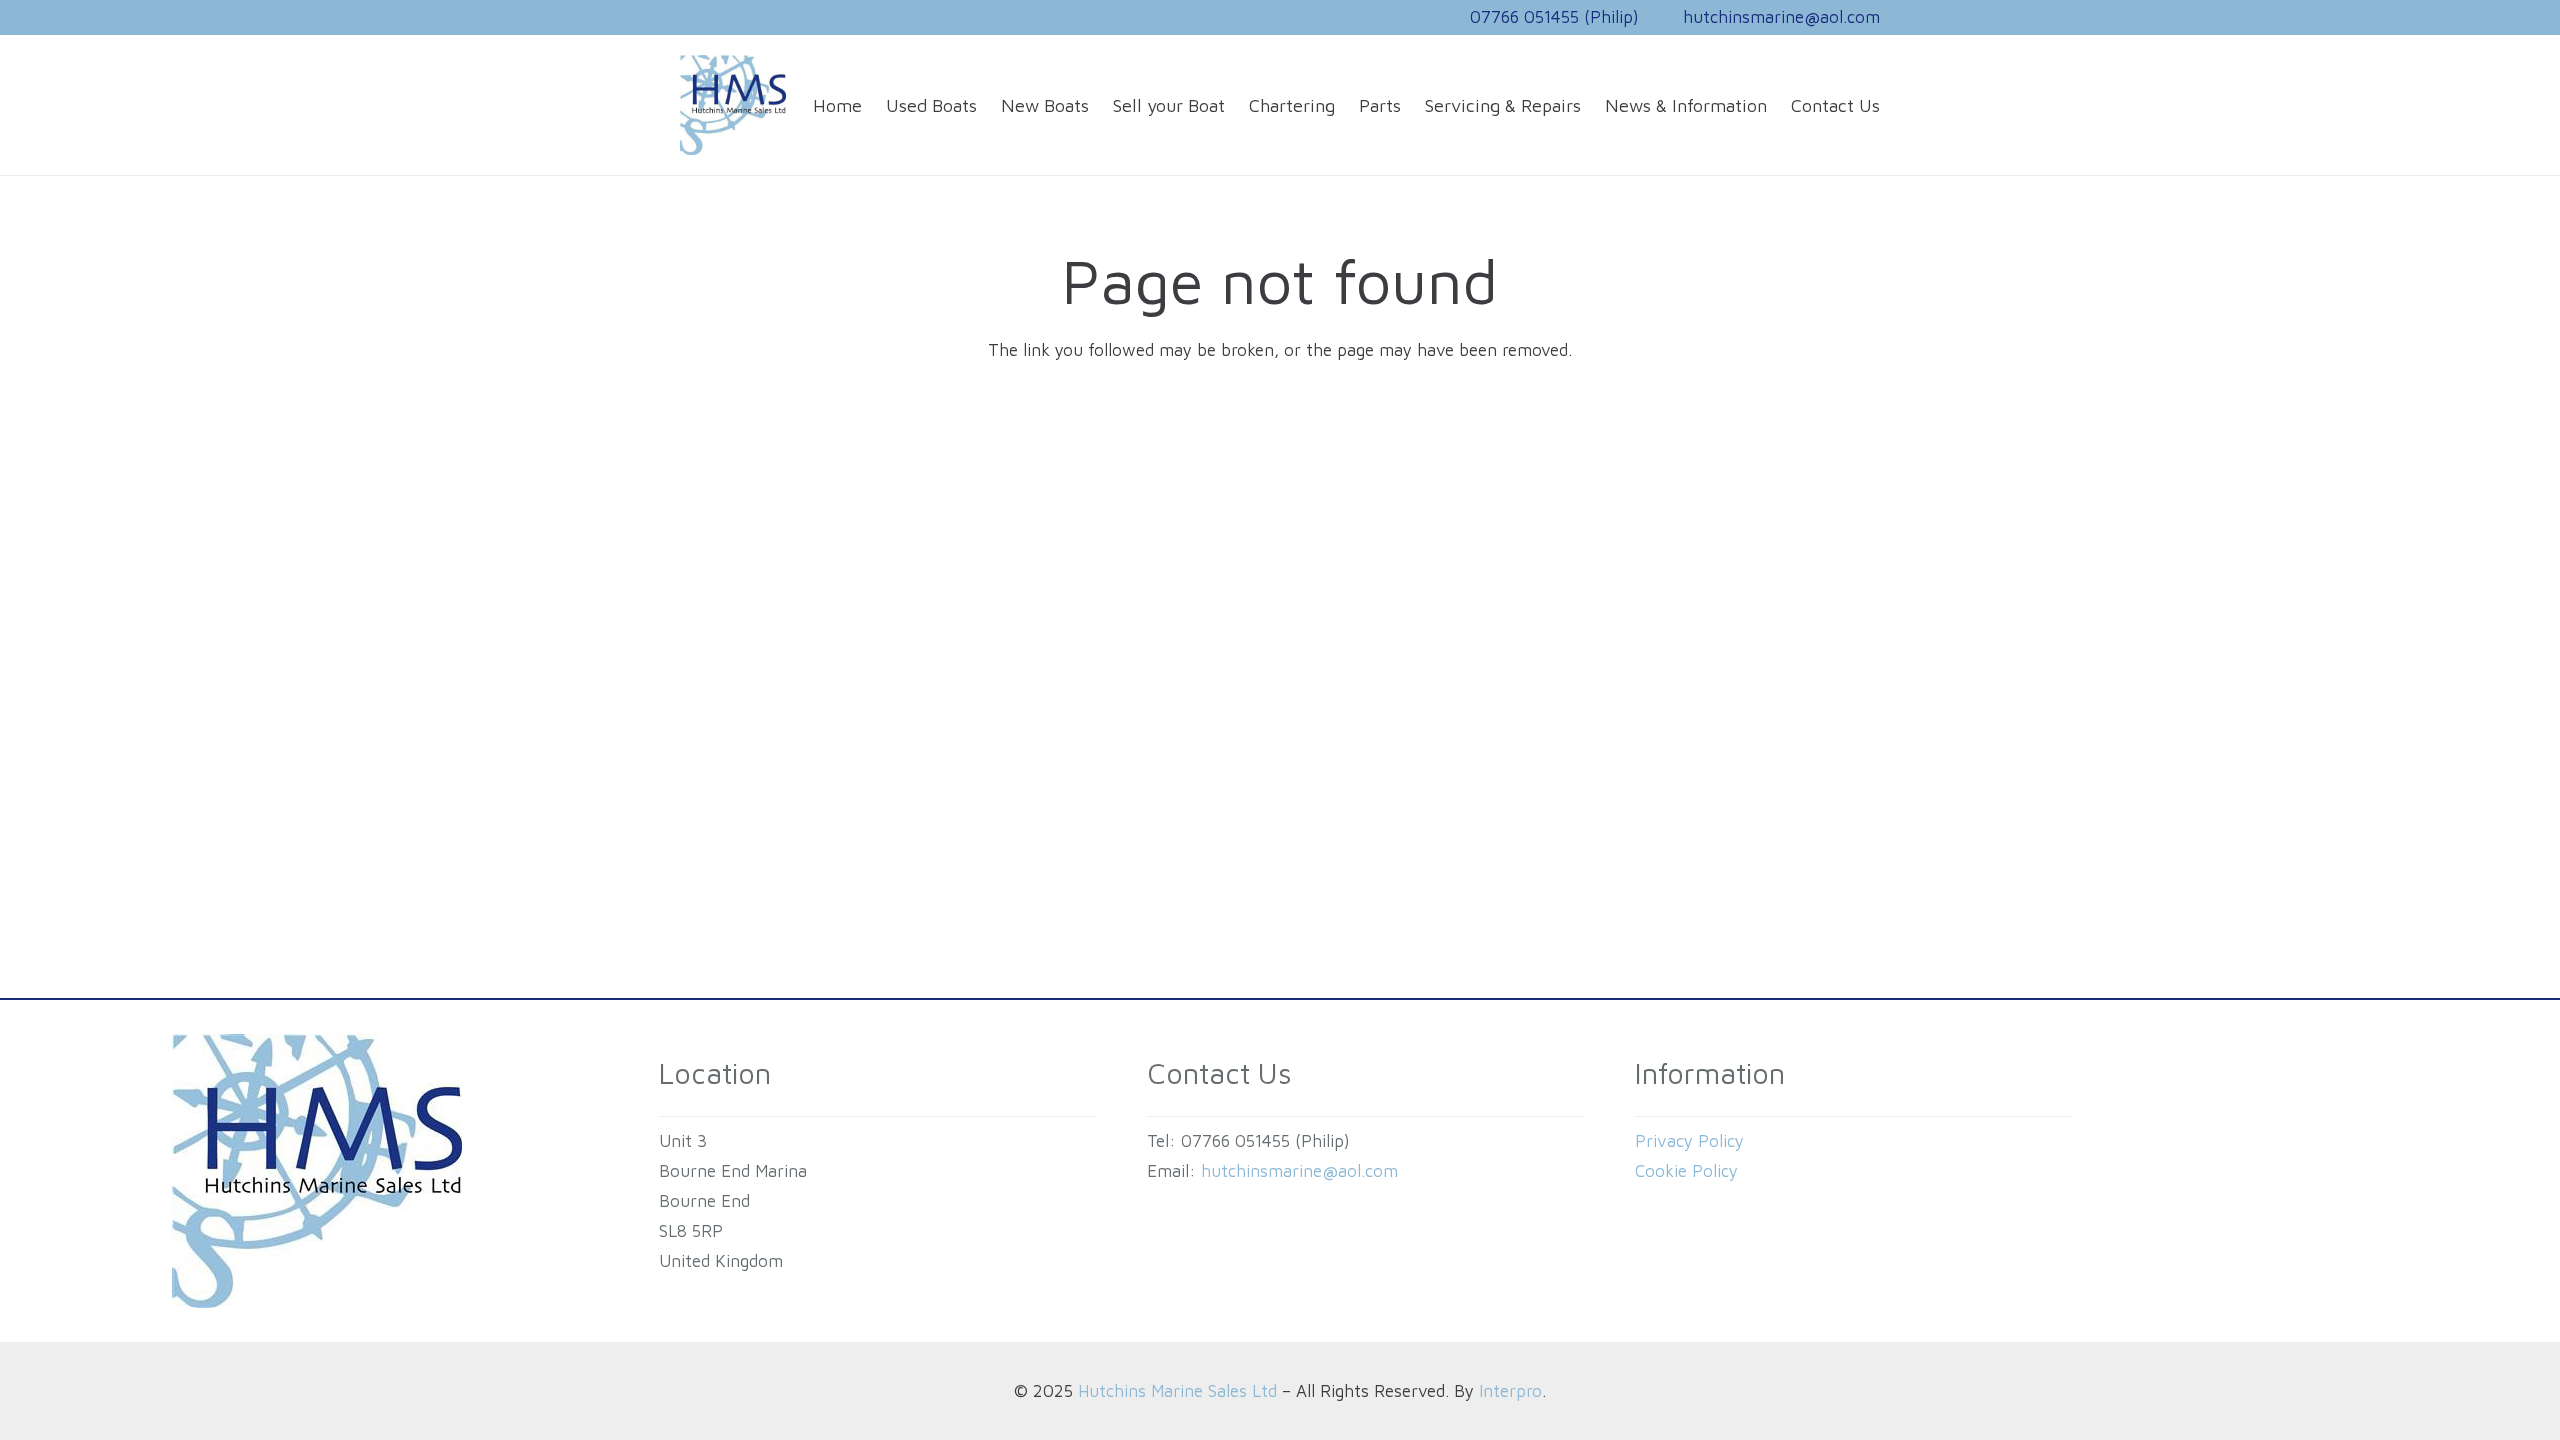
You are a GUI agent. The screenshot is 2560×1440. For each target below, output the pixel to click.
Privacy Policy (1689, 1141)
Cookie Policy (1686, 1171)
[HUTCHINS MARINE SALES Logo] (733, 105)
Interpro (1510, 1391)
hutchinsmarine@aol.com (1299, 1171)
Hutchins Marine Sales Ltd (1177, 1391)
